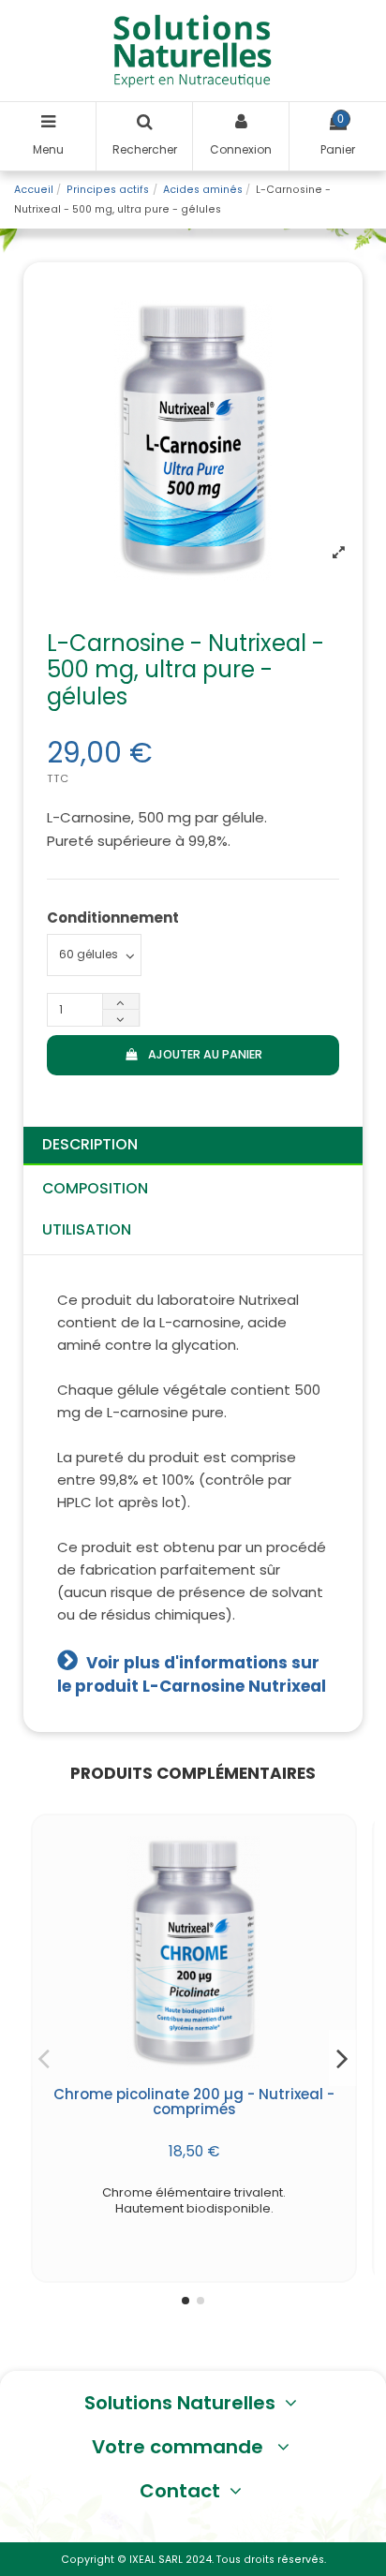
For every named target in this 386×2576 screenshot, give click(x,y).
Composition (95, 1188)
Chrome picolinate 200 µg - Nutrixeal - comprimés (194, 2102)
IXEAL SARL (156, 2560)
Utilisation (87, 1229)
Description (90, 1144)
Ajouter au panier (205, 1054)
